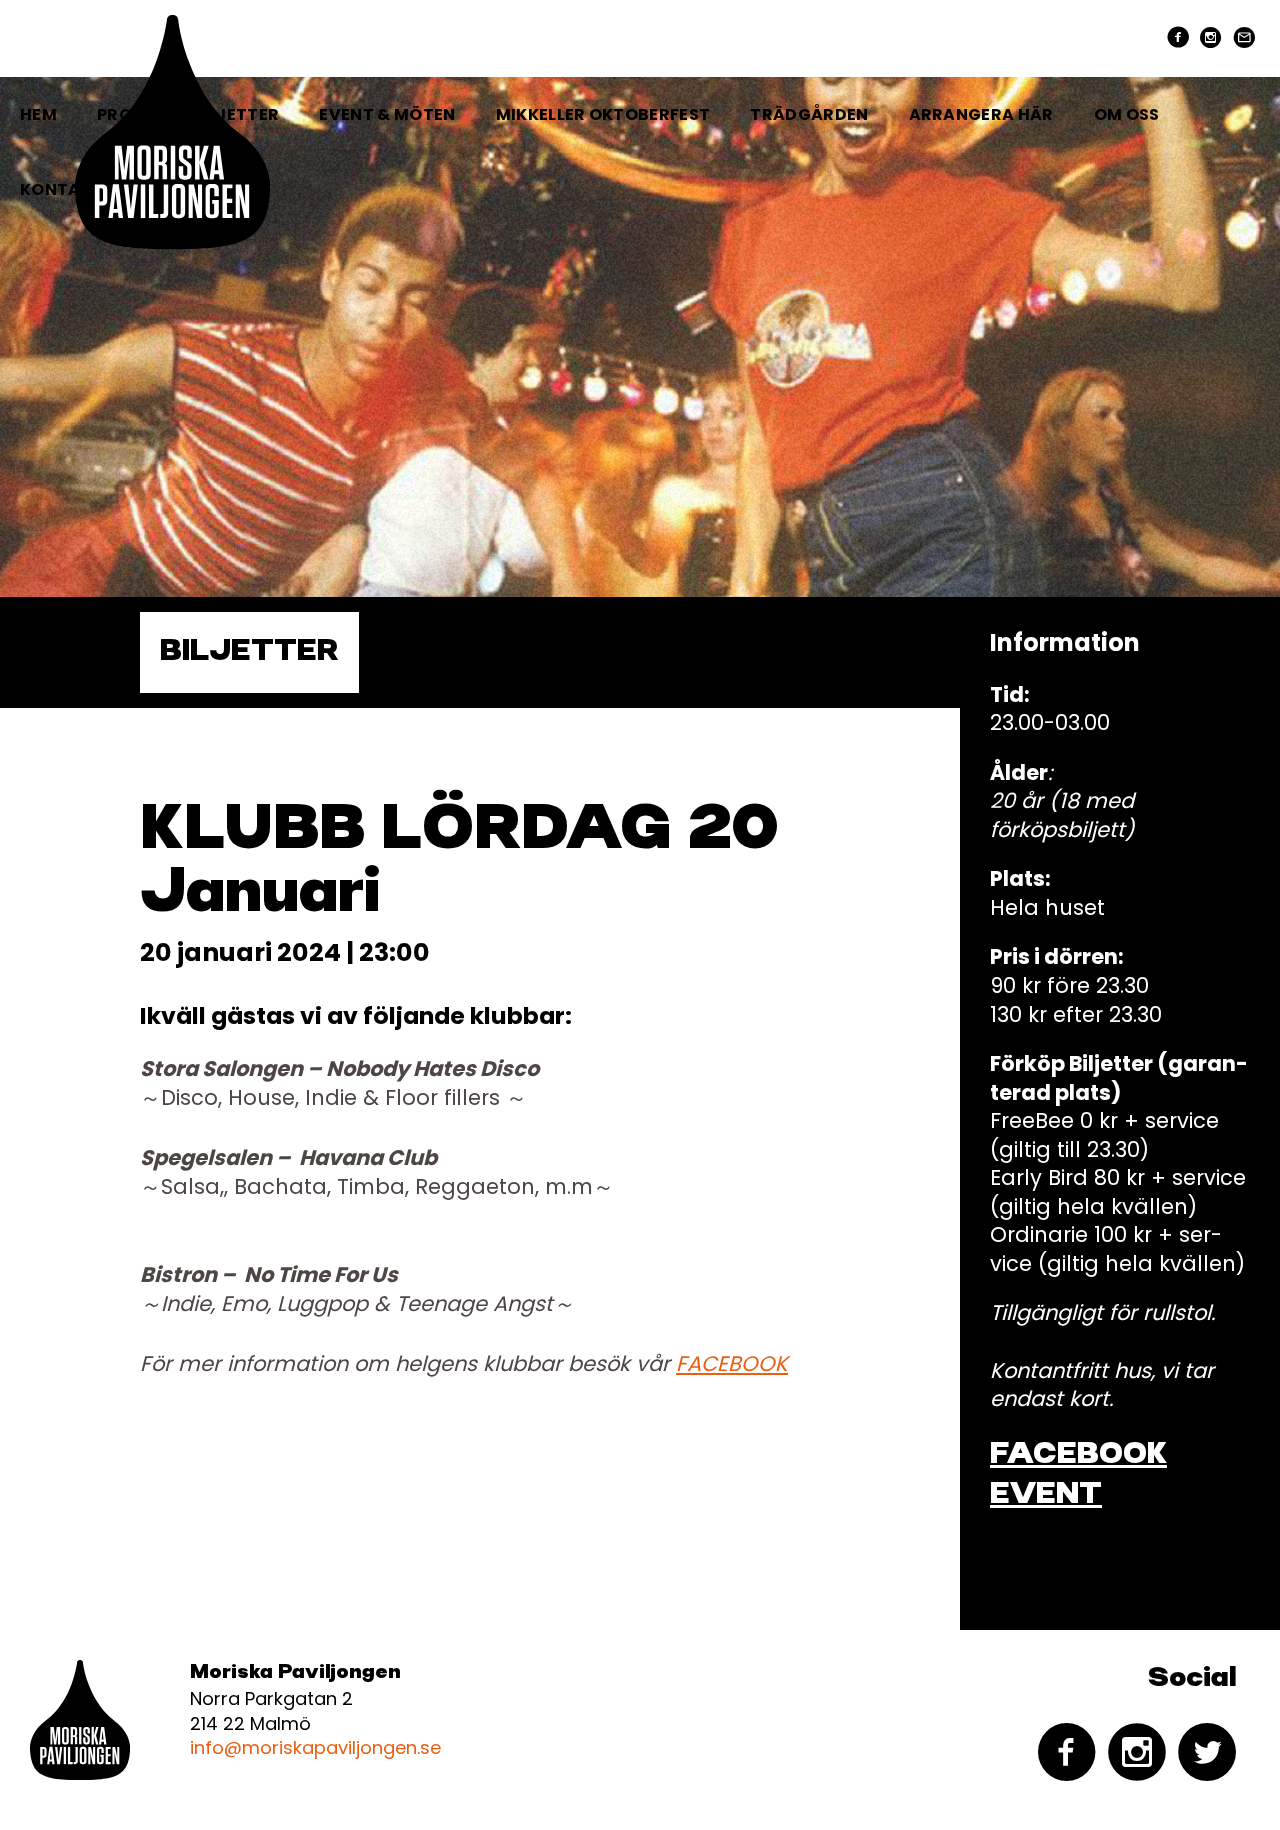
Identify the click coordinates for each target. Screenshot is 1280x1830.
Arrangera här (981, 114)
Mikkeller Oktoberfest (603, 114)
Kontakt (61, 189)
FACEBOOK (732, 1363)
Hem (38, 114)
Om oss (1127, 114)
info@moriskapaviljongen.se (315, 1747)
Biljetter (249, 652)
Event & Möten (387, 114)
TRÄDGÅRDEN (809, 114)
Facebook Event (1078, 1475)
